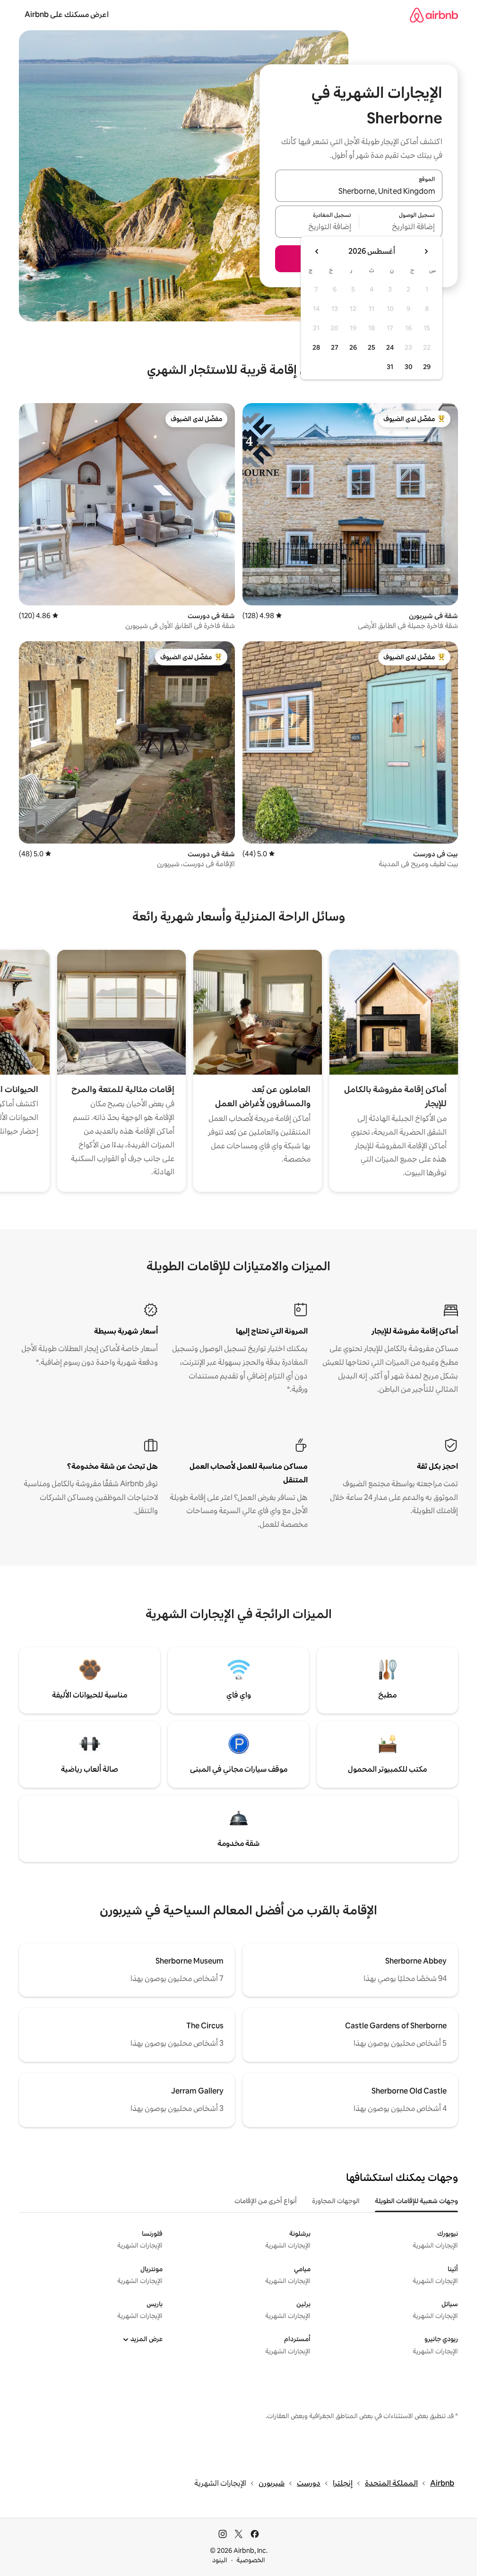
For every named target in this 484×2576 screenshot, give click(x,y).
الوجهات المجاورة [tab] (336, 2201)
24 (390, 347)
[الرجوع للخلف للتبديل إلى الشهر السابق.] (426, 251)
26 (353, 347)
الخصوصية (251, 2560)
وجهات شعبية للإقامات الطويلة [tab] (416, 2201)
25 (372, 347)
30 (409, 367)
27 (335, 347)
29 (427, 367)
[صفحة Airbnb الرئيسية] (434, 15)
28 (316, 347)
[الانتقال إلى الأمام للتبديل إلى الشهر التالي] (317, 251)
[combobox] (359, 191)
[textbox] (401, 227)
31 (390, 367)
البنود (220, 2560)
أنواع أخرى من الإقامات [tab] (266, 2201)
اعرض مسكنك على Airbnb (67, 14)
